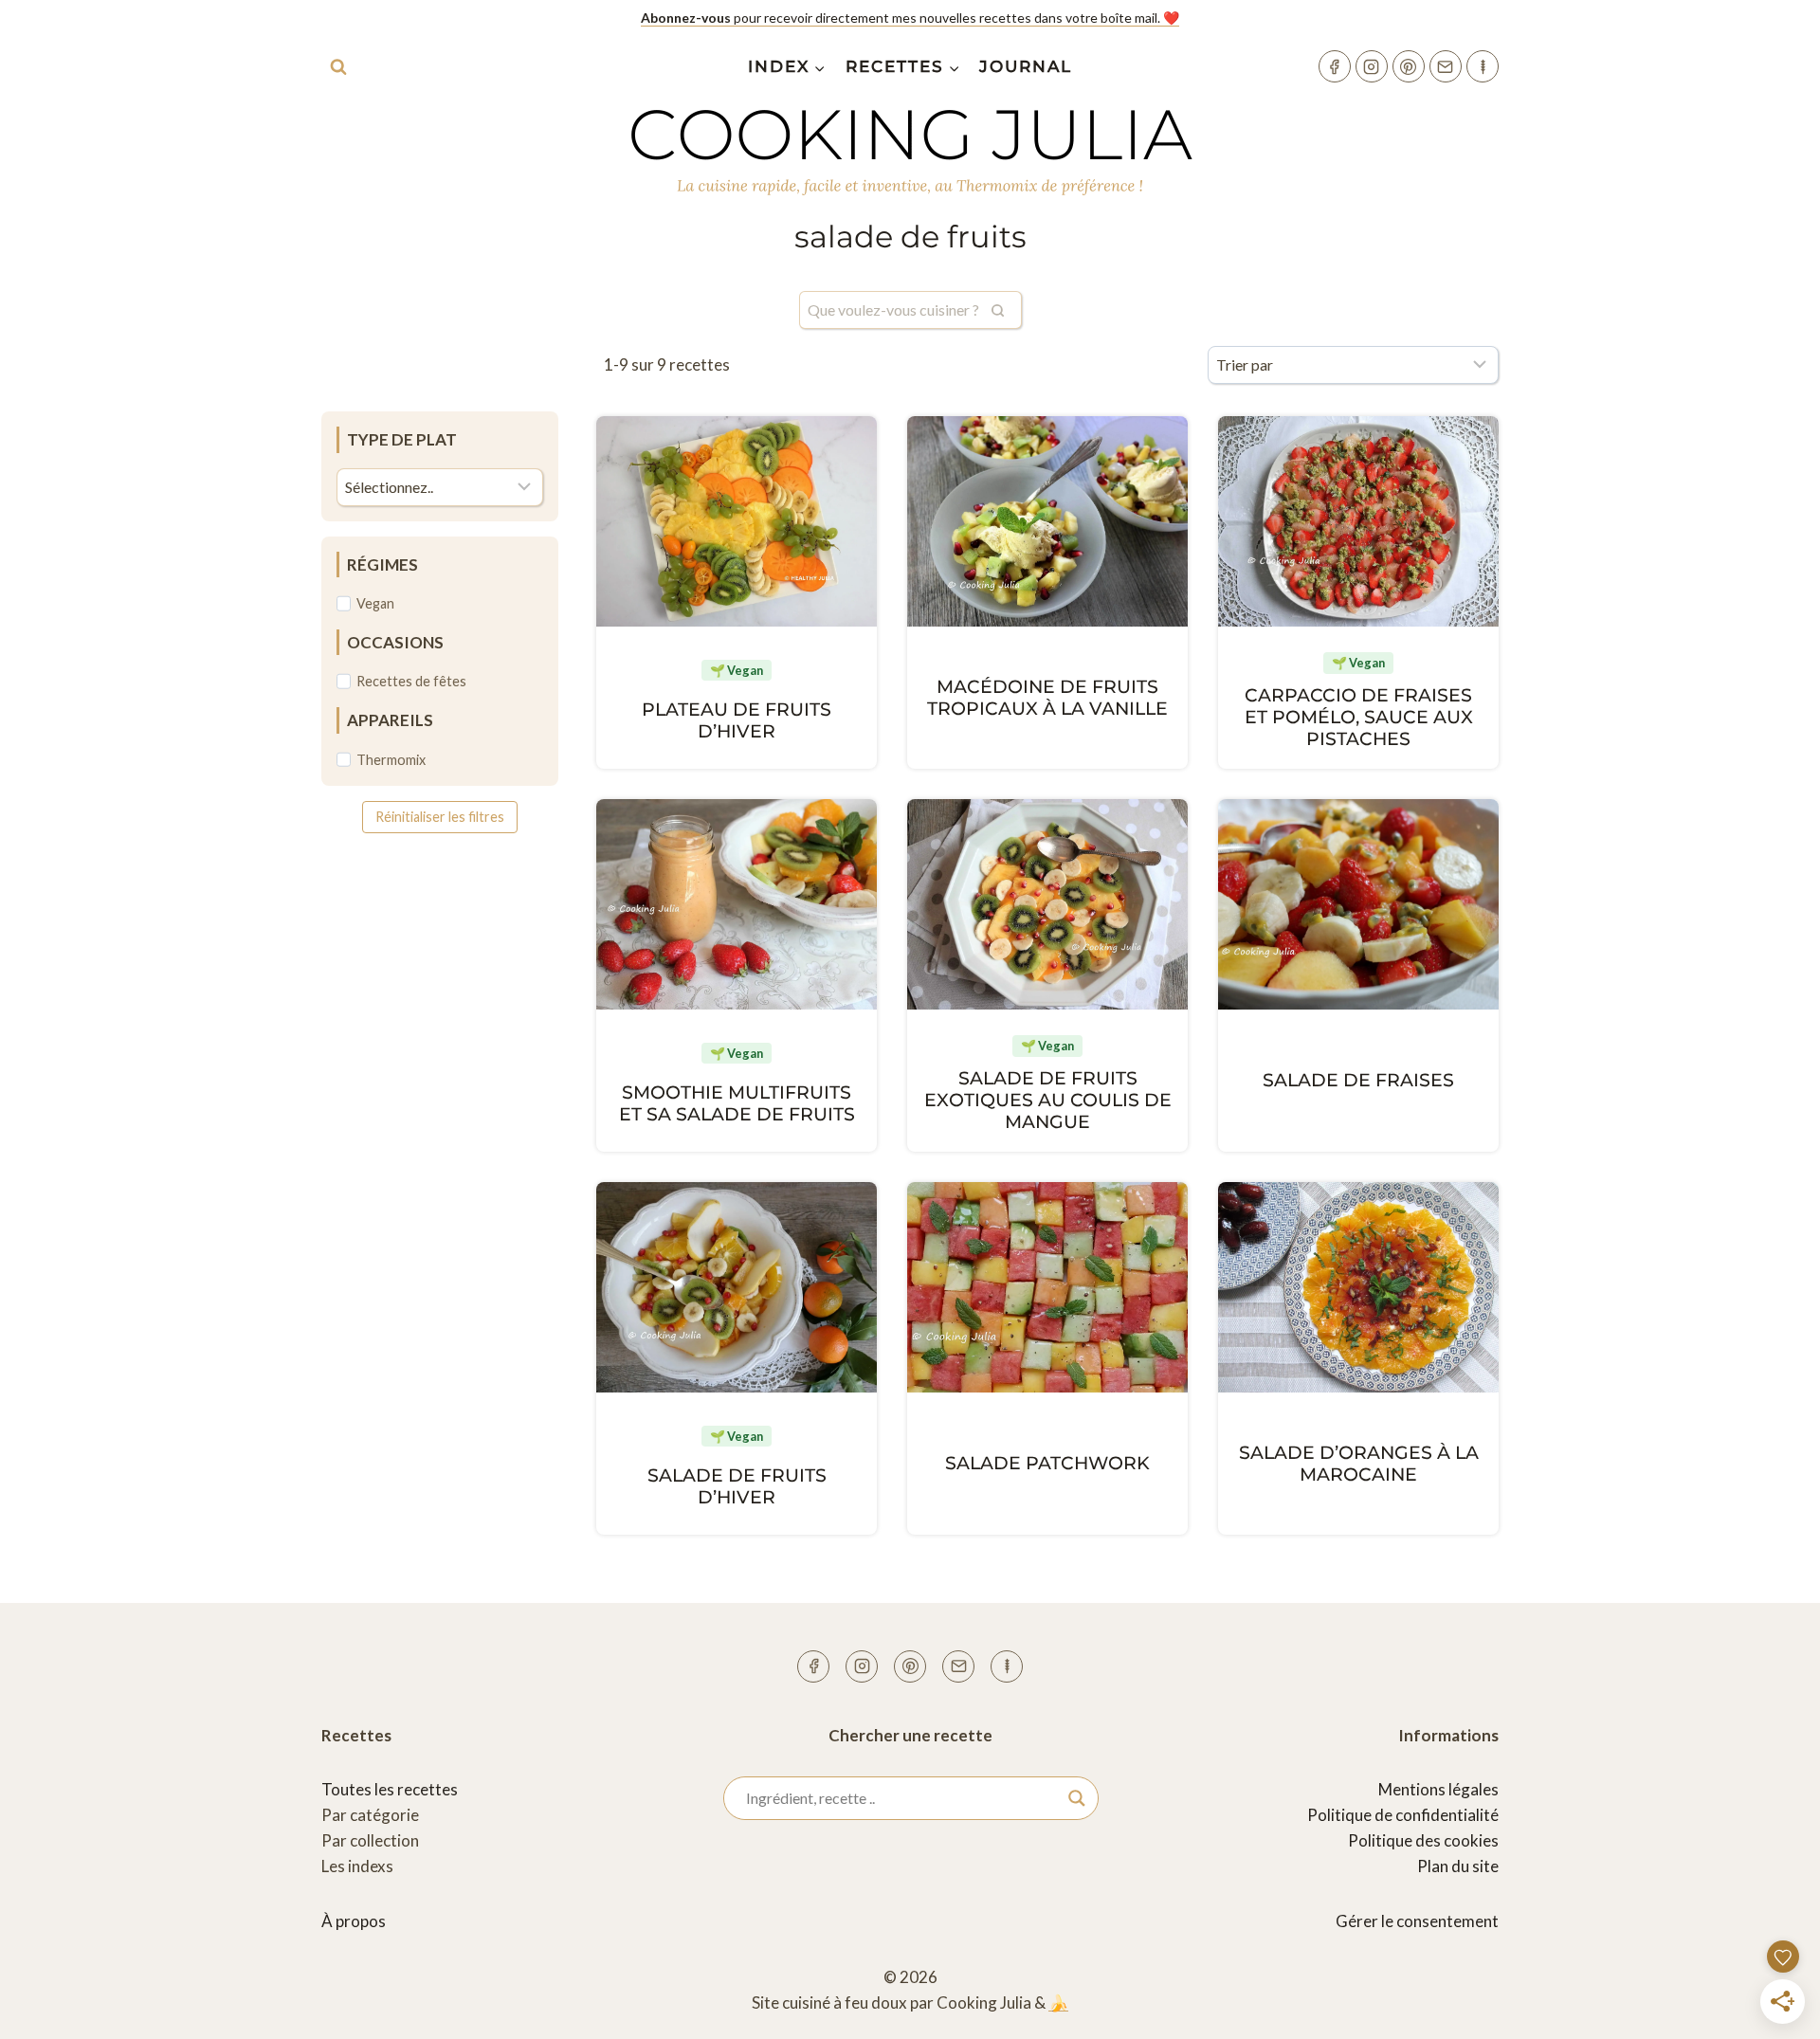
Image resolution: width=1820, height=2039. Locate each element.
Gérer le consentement (1417, 1921)
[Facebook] (1335, 66)
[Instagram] (1372, 66)
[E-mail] (1446, 66)
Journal (1026, 66)
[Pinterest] (1409, 66)
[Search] (998, 310)
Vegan (375, 603)
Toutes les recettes (390, 1789)
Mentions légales (1438, 1789)
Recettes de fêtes (411, 681)
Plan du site (1458, 1866)
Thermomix (391, 760)
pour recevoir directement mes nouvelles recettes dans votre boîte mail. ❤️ (910, 18)
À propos (354, 1921)
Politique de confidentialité (1403, 1815)
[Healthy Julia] (1483, 66)
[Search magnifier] (1077, 1798)
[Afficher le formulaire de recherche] (338, 66)
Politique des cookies (1423, 1840)
